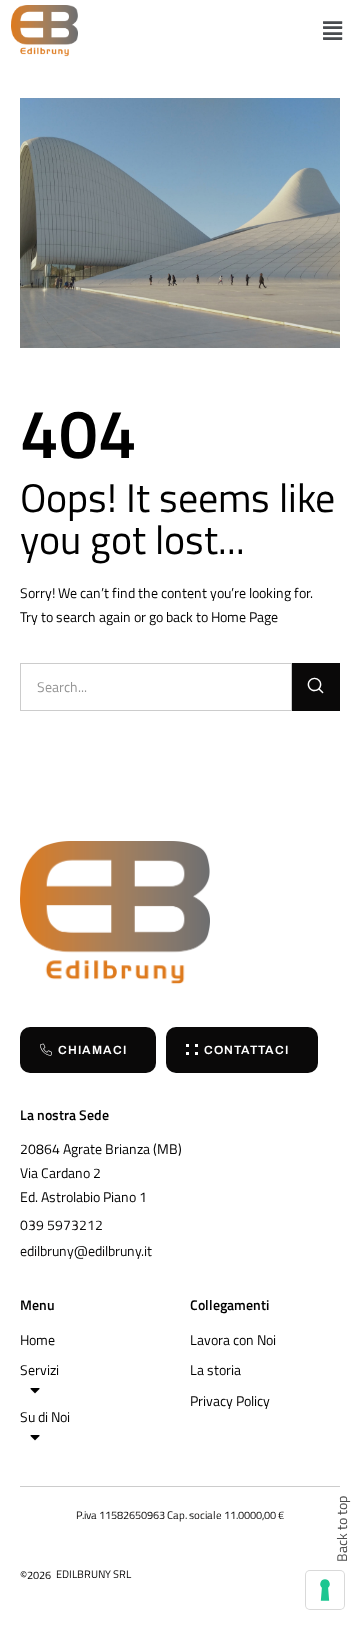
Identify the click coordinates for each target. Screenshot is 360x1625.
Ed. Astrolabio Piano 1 (83, 1196)
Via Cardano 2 (60, 1172)
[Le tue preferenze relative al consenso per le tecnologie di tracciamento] (325, 1590)
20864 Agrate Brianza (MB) (101, 1148)
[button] (332, 30)
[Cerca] (316, 687)
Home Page (244, 616)
